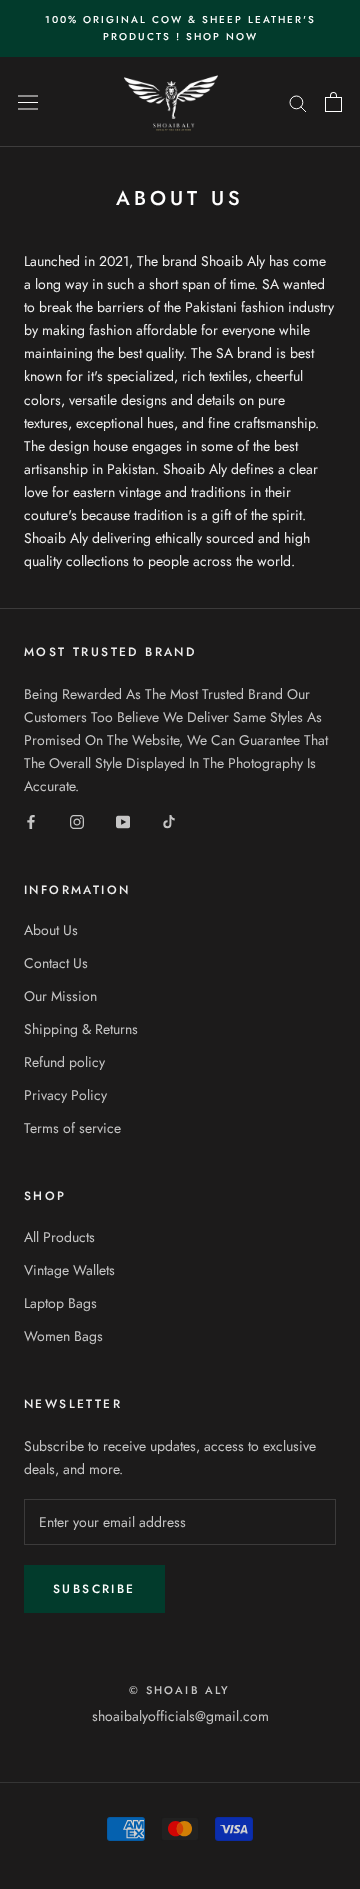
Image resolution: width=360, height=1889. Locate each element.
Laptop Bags (60, 1303)
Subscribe (94, 1589)
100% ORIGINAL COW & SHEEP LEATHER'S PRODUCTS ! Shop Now (180, 28)
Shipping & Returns (81, 1029)
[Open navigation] (28, 102)
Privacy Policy (65, 1095)
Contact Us (56, 963)
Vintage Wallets (69, 1270)
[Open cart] (333, 102)
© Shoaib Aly (179, 1690)
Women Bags (63, 1336)
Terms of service (72, 1128)
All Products (59, 1237)
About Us (51, 930)
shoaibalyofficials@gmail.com (180, 1716)
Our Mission (60, 996)
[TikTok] (169, 821)
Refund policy (64, 1062)
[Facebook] (31, 821)
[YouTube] (123, 821)
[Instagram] (77, 821)
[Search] (298, 101)
